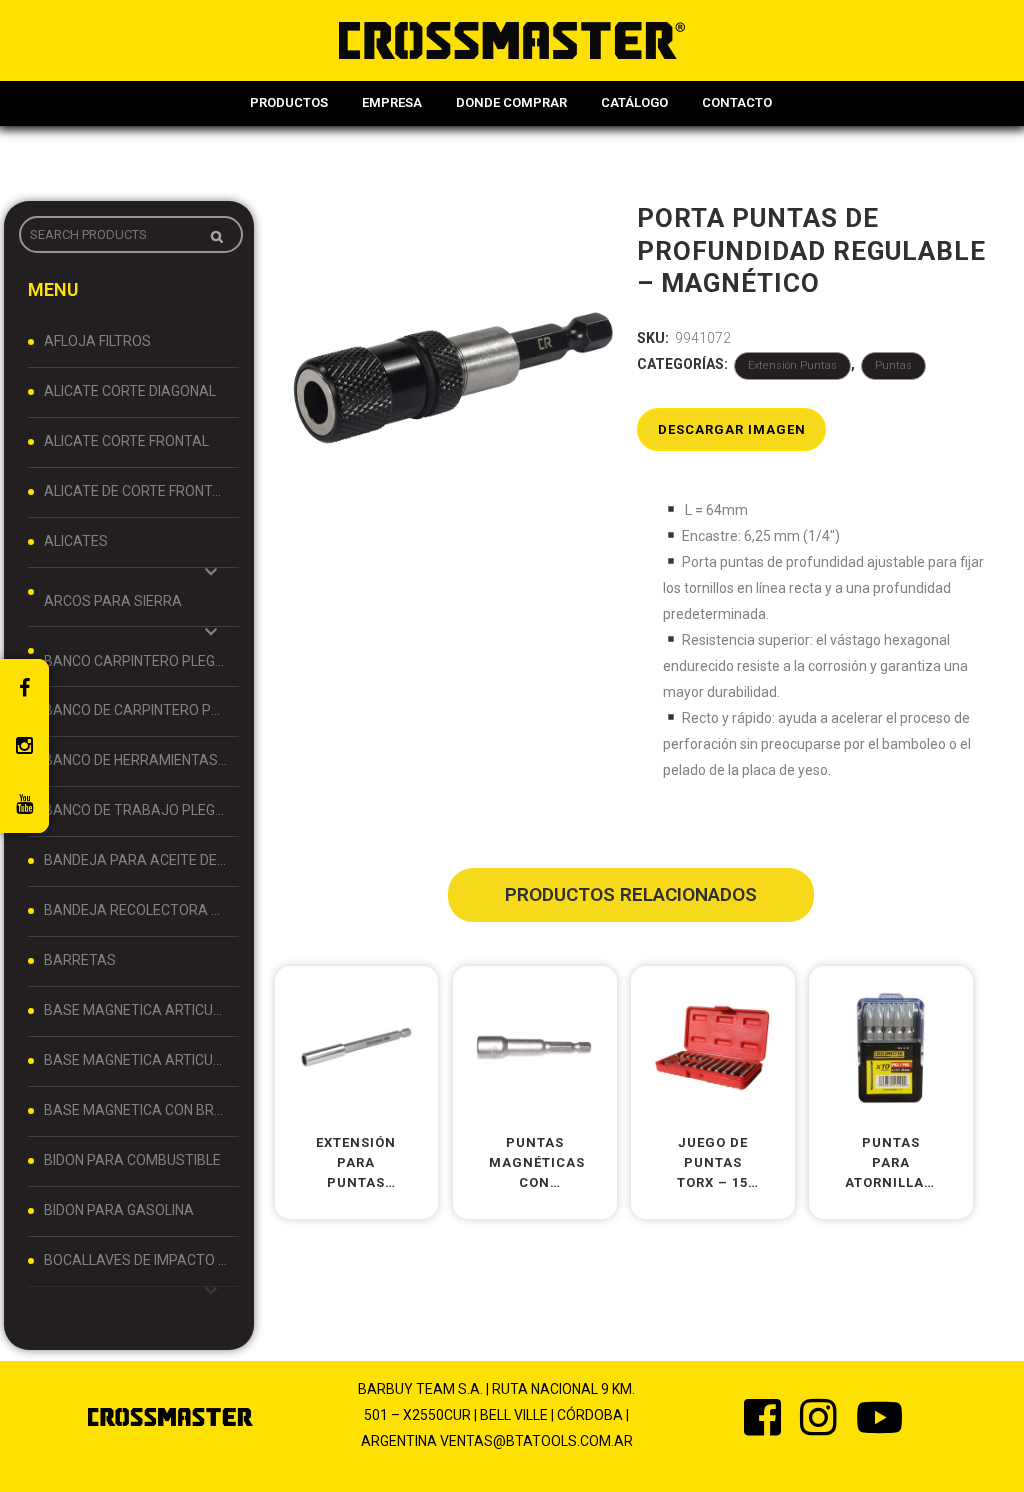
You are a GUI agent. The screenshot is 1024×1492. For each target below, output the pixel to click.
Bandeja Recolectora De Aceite (136, 910)
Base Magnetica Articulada (136, 1010)
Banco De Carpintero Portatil (136, 710)
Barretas (80, 960)
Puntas (893, 365)
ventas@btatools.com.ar (536, 1441)
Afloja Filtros (97, 341)
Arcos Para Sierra (113, 601)
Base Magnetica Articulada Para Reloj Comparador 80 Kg (136, 1060)
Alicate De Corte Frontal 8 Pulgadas (136, 491)
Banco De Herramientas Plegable (136, 760)
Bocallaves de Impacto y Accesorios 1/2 (136, 1260)
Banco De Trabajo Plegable (136, 810)
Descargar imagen (732, 429)
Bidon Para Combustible (132, 1160)
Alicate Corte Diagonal (130, 391)
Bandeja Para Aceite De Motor (136, 860)
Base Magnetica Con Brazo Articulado (136, 1110)
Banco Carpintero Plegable (136, 661)
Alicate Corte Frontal (126, 441)
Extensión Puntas (792, 365)
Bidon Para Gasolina (119, 1210)
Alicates (76, 541)
